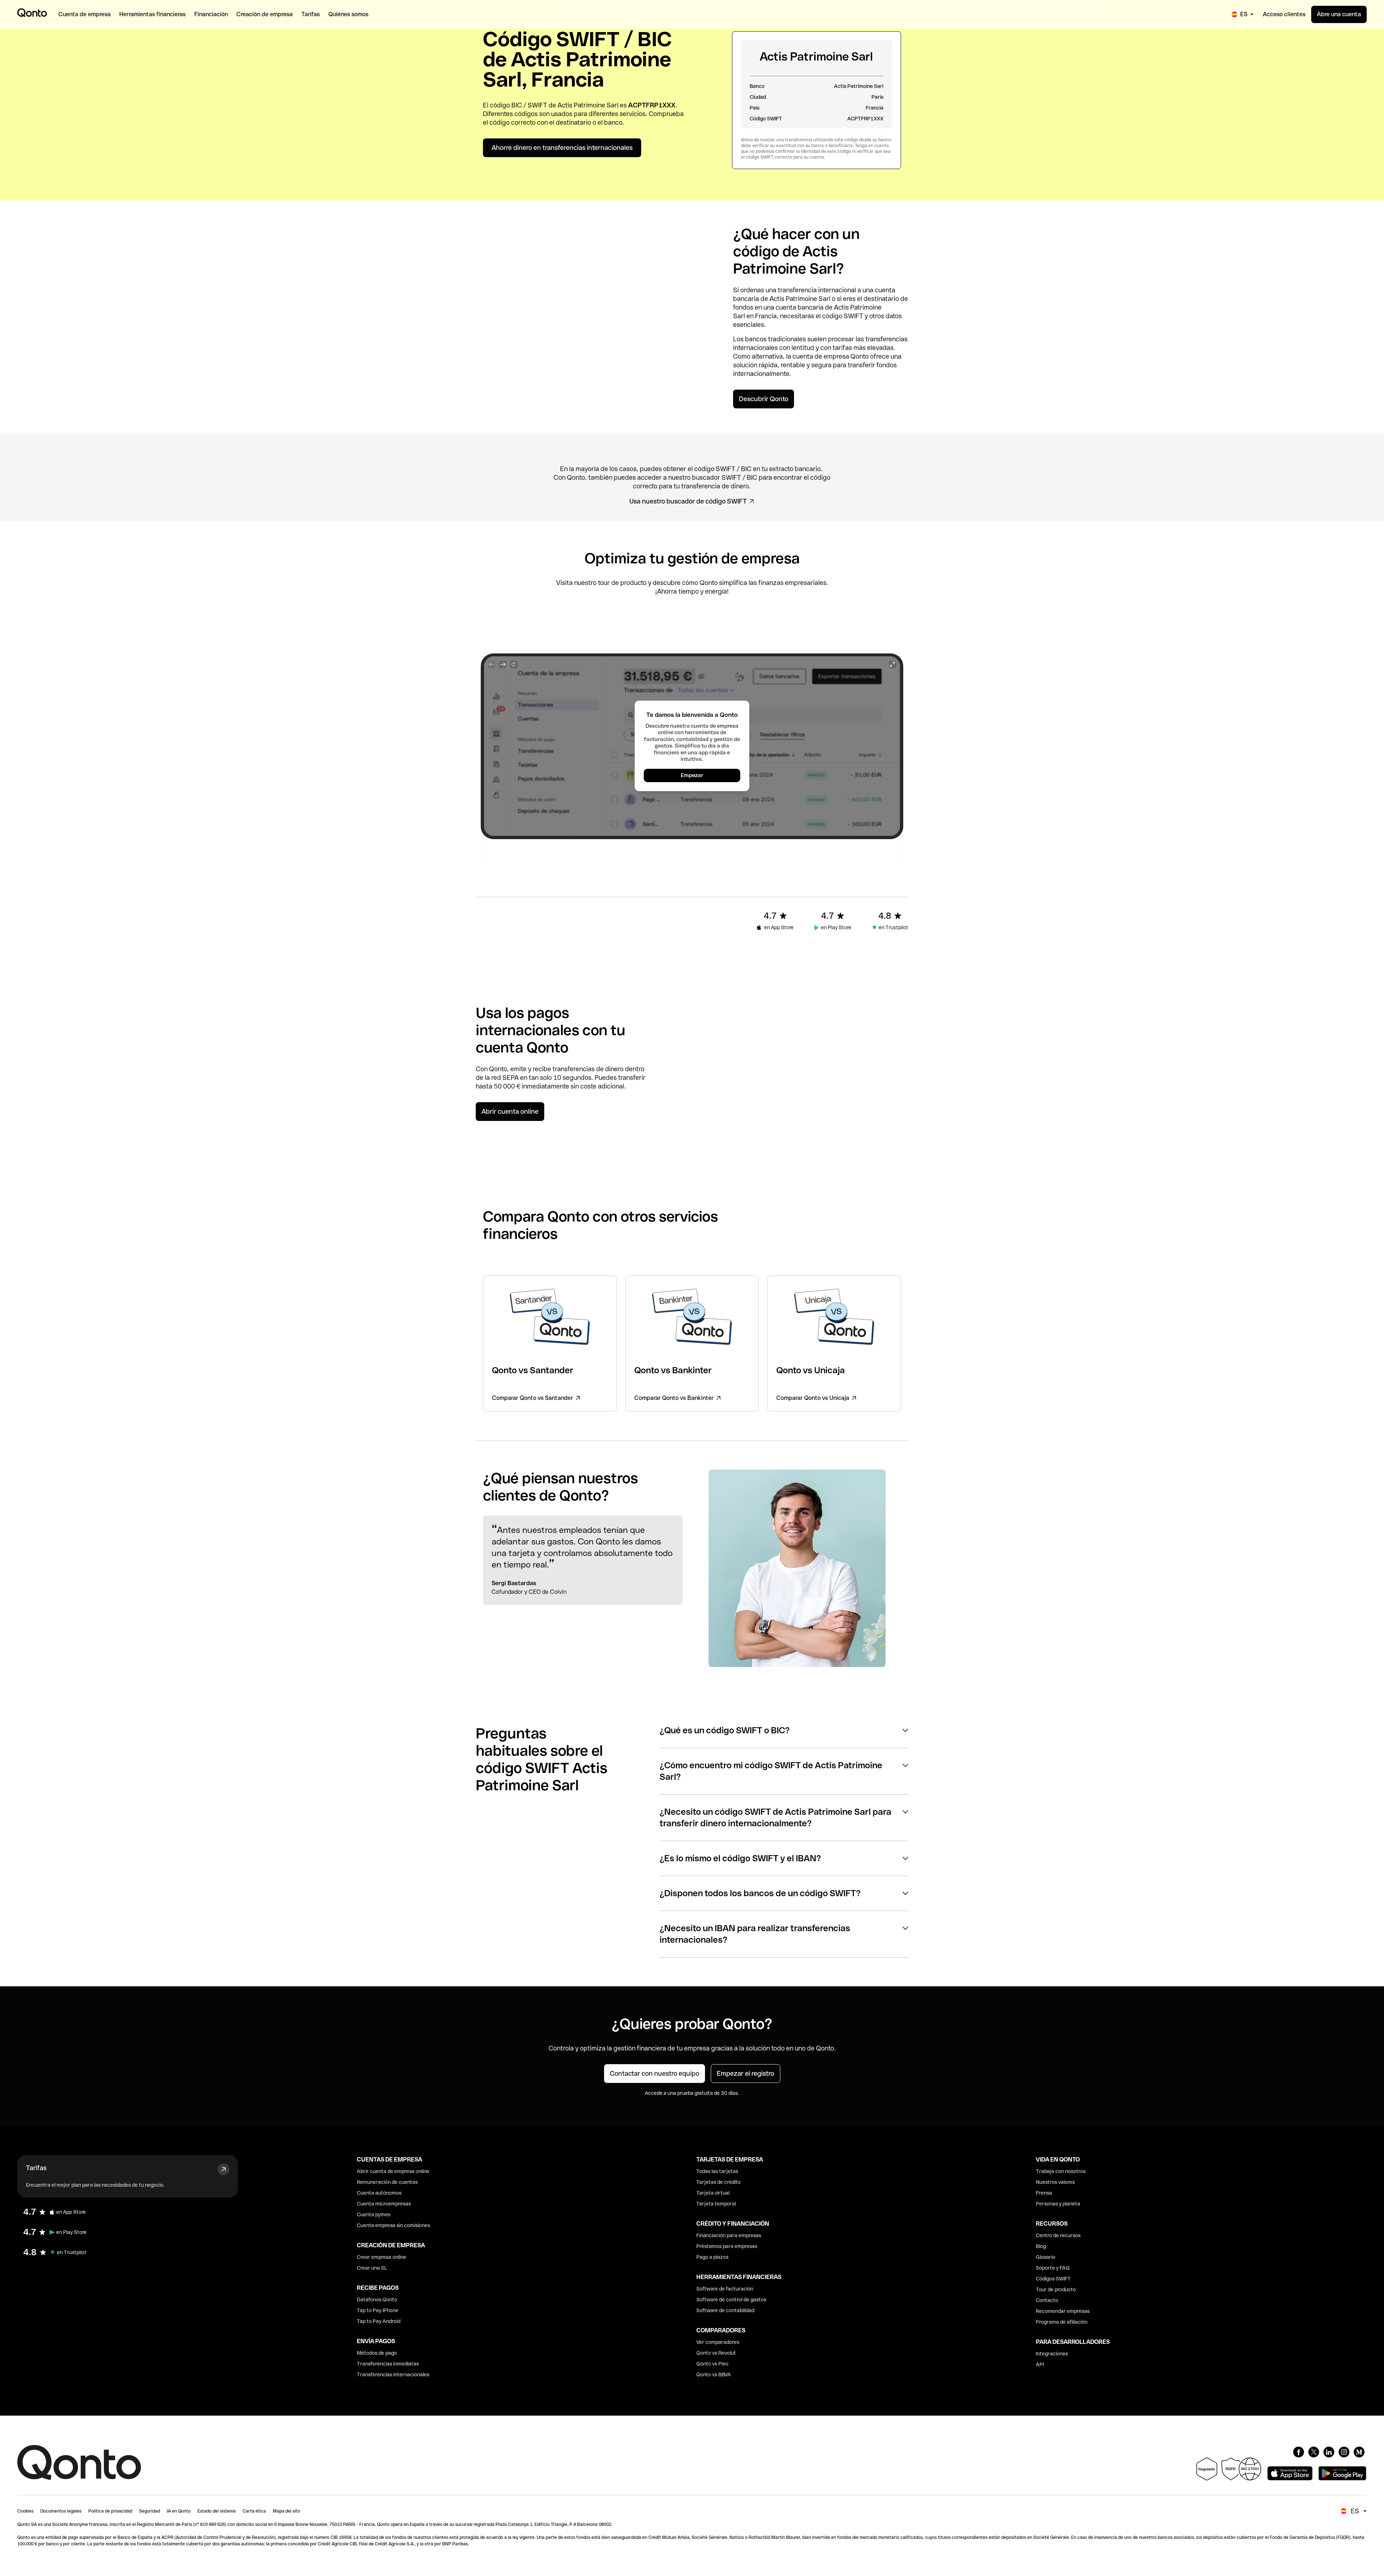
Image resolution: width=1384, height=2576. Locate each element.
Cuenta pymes (374, 2214)
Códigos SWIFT (1053, 2279)
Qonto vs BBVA (714, 2375)
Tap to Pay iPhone (378, 2310)
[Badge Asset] (1299, 2452)
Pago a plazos (712, 2257)
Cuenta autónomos (379, 2193)
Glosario (1046, 2257)
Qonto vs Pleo (712, 2364)
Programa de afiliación (1062, 2322)
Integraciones (1052, 2354)
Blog (1041, 2246)
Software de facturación (725, 2289)
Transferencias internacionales (393, 2375)
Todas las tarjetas (717, 2171)
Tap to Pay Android (379, 2321)
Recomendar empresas (1063, 2311)
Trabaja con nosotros (1061, 2171)
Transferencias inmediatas (388, 2364)
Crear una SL (372, 2268)
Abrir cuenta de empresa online (393, 2171)
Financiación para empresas (729, 2235)
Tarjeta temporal (716, 2204)
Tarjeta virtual (713, 2193)
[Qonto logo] (32, 13)
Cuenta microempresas (384, 2204)
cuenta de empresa (821, 356)
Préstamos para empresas (727, 2246)
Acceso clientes (1284, 14)
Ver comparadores (718, 2342)
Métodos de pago (377, 2353)
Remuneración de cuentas (387, 2182)
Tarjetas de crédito (718, 2182)
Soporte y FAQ (1053, 2268)
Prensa (1044, 2193)
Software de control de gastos (731, 2300)
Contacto (1047, 2300)
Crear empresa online (382, 2257)
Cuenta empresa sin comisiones (393, 2225)
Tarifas (36, 2168)
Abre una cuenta (1339, 14)
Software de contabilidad (725, 2310)
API (1040, 2364)
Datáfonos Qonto (377, 2300)
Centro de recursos (1058, 2235)
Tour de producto (1056, 2289)
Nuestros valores (1055, 2182)
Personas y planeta (1058, 2204)
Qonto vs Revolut (716, 2353)
